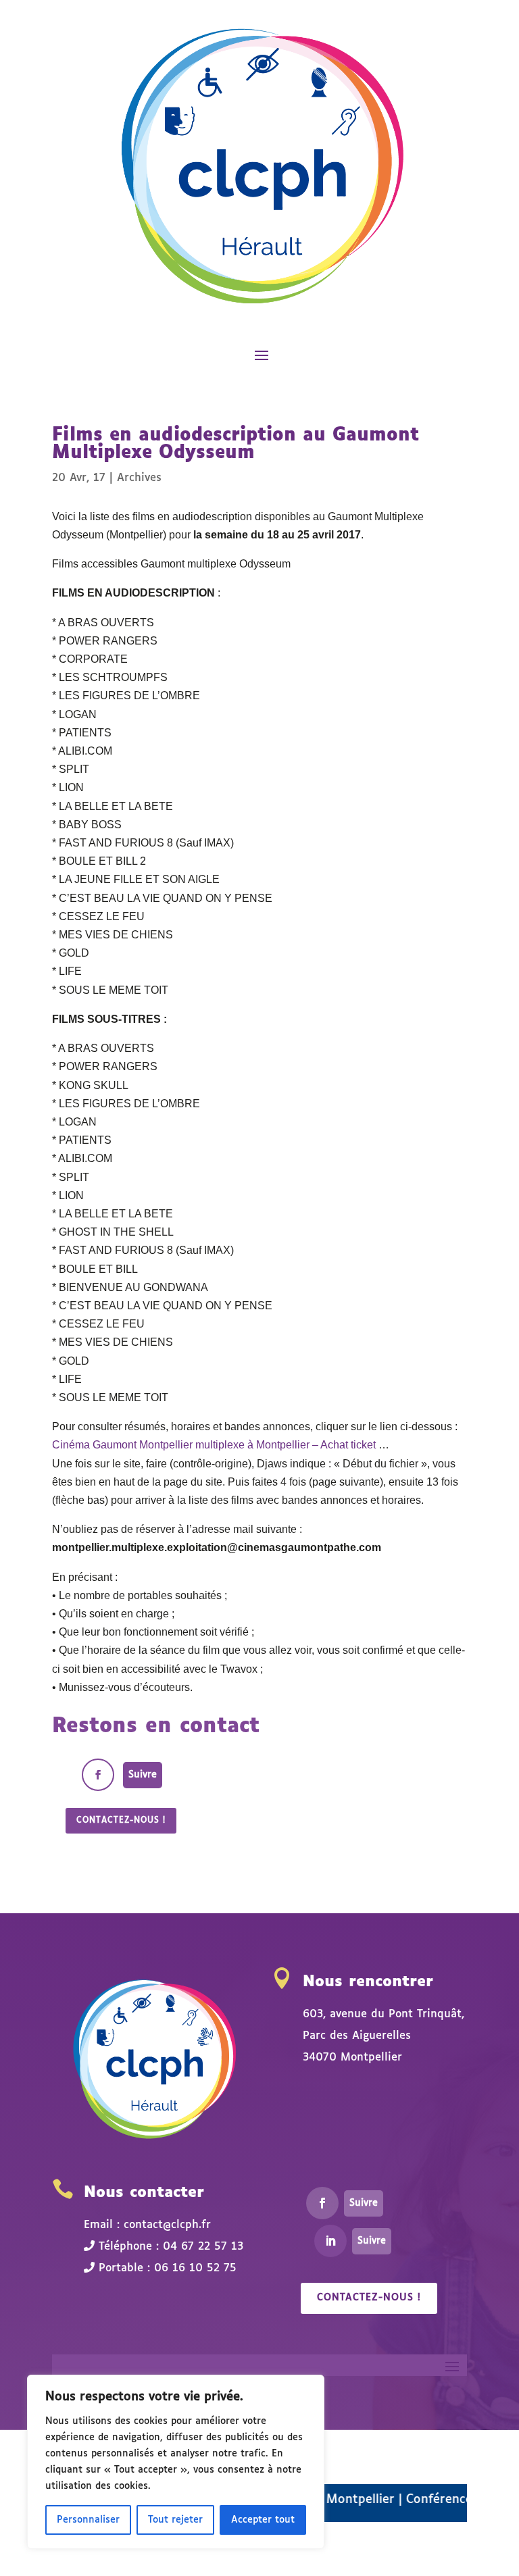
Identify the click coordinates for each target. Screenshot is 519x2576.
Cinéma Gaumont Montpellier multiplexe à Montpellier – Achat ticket (214, 1445)
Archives (139, 478)
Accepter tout (263, 2520)
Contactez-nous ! (121, 1821)
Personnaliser (88, 2520)
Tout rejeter (175, 2520)
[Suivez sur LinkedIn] (330, 2241)
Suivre (143, 1775)
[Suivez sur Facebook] (98, 1775)
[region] (176, 2462)
